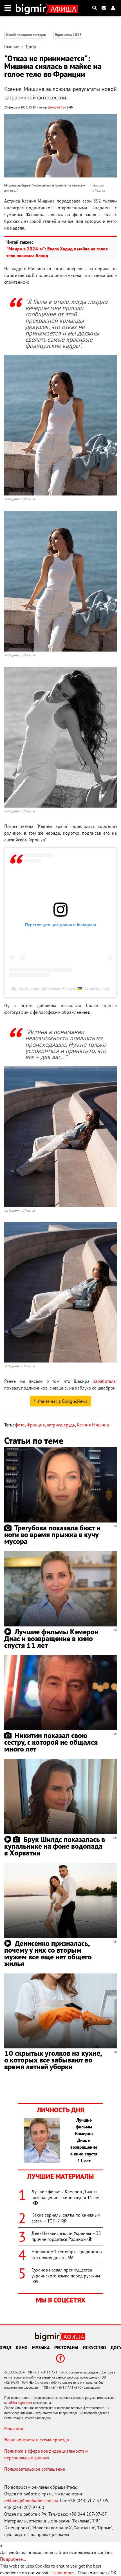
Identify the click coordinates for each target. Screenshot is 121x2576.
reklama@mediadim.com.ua (31, 2501)
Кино (22, 2348)
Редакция (14, 2428)
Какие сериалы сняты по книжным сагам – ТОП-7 (66, 2218)
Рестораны (66, 2348)
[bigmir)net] (32, 8)
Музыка (41, 2348)
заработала (104, 1381)
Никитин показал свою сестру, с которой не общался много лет (51, 1742)
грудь (70, 1425)
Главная (12, 46)
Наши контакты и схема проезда (37, 2440)
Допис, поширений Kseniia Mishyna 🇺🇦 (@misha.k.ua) (60, 988)
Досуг (31, 46)
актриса (54, 1425)
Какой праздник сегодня (26, 35)
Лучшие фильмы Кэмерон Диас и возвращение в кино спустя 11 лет (51, 1638)
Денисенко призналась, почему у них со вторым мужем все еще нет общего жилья (48, 1953)
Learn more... (64, 2573)
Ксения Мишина (93, 1425)
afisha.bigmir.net (20, 2403)
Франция (36, 1425)
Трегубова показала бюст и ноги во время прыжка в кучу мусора (52, 1534)
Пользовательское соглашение (35, 2469)
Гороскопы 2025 (68, 35)
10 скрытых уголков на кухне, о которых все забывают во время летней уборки (53, 2060)
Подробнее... (13, 2559)
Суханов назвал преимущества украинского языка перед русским (66, 2273)
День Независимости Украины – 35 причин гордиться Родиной (66, 2236)
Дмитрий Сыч (57, 107)
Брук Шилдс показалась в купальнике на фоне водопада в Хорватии (55, 1846)
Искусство (94, 2348)
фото (20, 1425)
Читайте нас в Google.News (61, 1401)
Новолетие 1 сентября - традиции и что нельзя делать (67, 2254)
